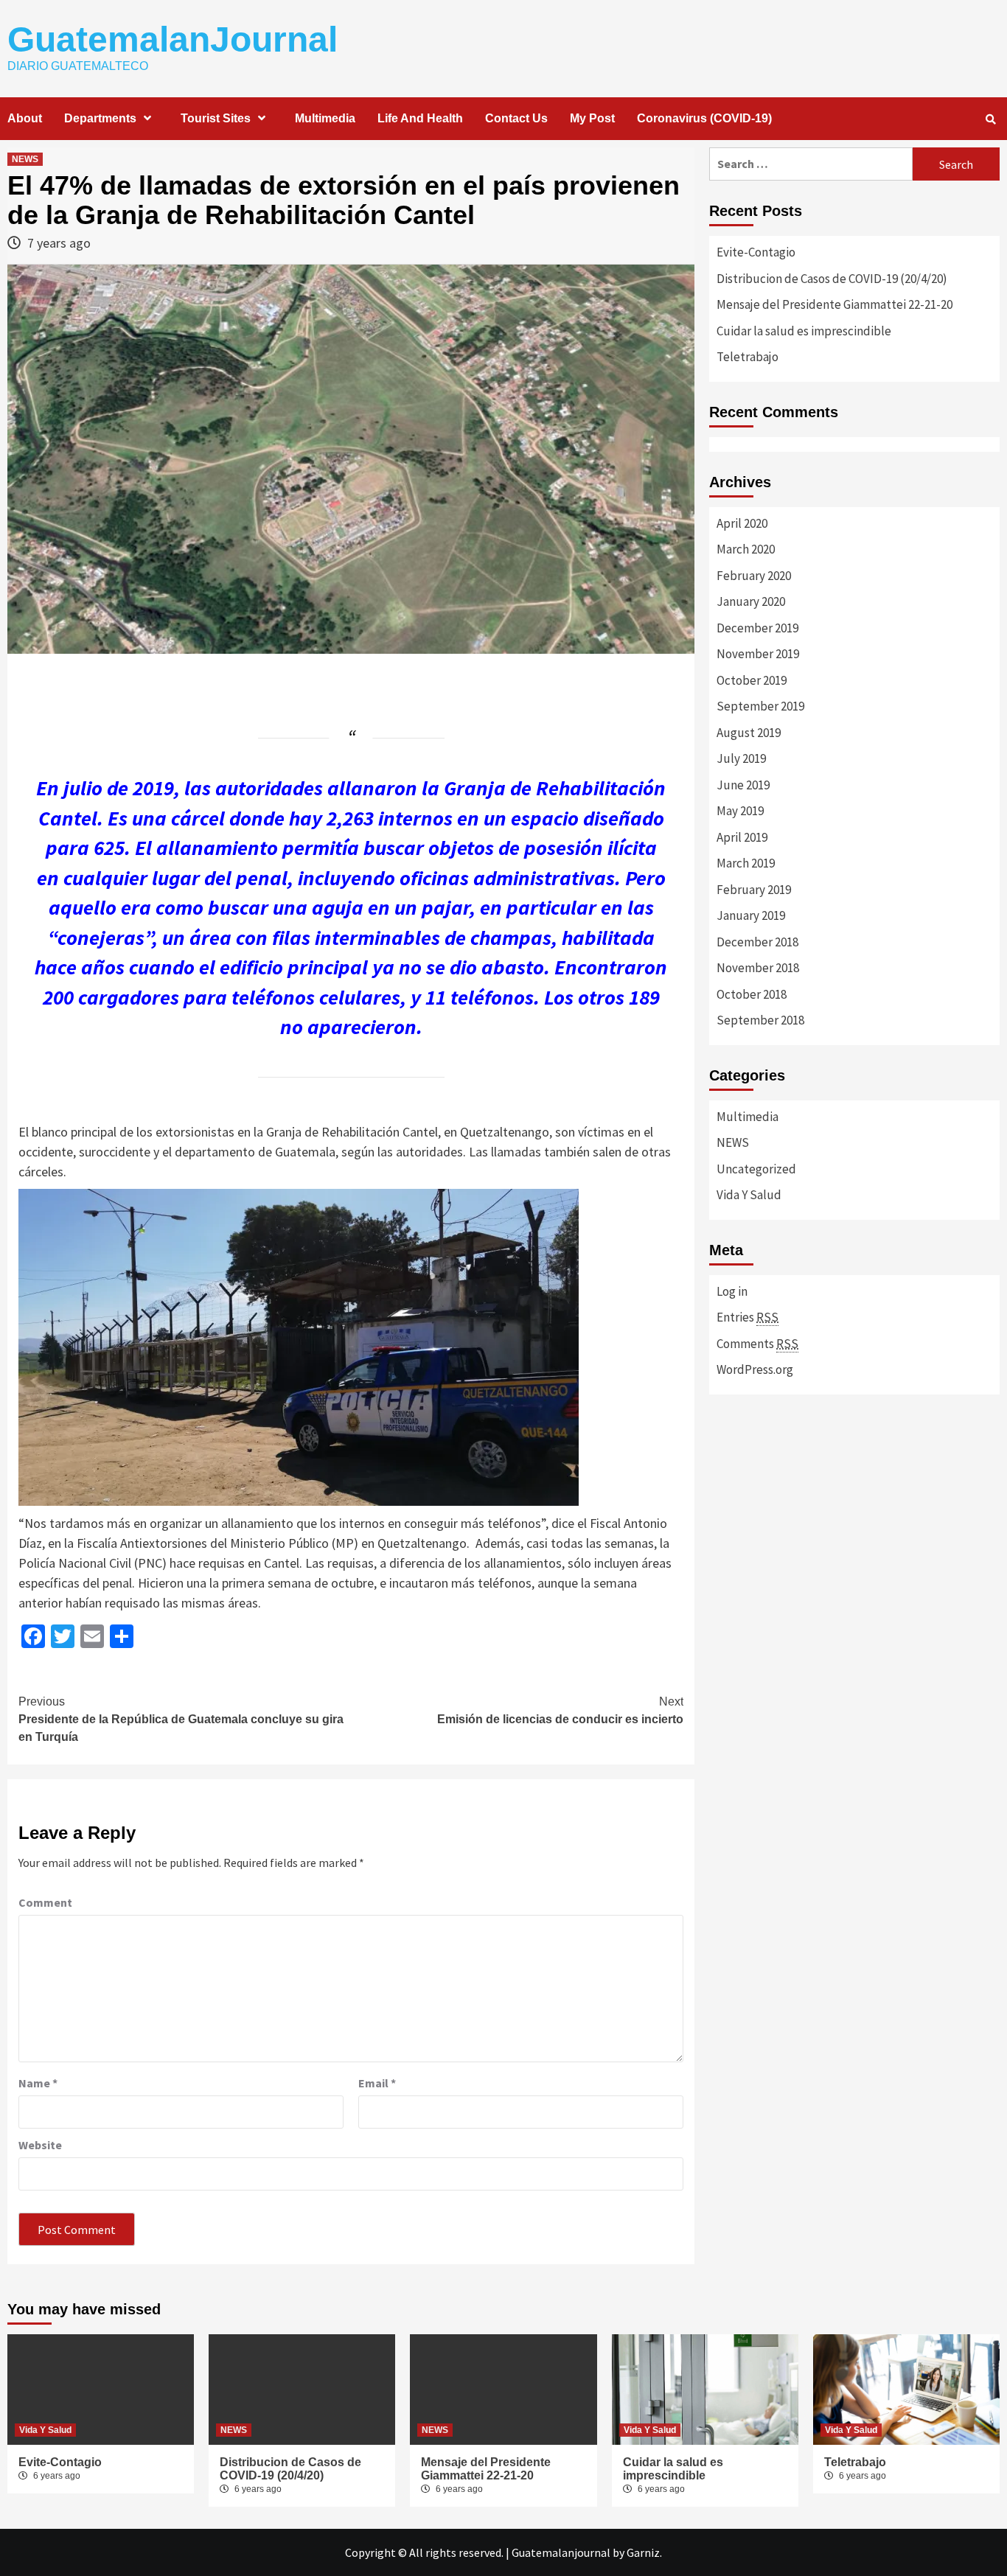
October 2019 (752, 680)
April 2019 (742, 837)
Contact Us (516, 118)
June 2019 (743, 785)
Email (377, 2083)
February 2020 (754, 576)
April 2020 (742, 523)
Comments (757, 1344)
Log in (732, 1291)
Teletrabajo (748, 357)
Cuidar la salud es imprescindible (804, 331)
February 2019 (754, 890)
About (25, 118)
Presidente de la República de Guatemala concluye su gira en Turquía (181, 1719)
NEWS (25, 159)
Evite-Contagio (756, 252)
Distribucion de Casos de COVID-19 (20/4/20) (832, 279)
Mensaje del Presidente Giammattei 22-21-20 (834, 304)
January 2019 (751, 915)
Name (38, 2083)
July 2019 (741, 758)
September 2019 (760, 706)
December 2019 (757, 628)
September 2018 (760, 1020)
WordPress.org (755, 1369)
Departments (100, 118)
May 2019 (740, 811)
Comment (45, 1902)
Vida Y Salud (749, 1195)
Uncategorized (756, 1169)
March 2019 (746, 863)
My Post (592, 118)
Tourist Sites (216, 118)
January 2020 (751, 601)
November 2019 (758, 654)
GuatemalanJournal (173, 39)
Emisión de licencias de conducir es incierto (560, 1710)
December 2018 (757, 942)
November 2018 (758, 968)
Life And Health (420, 118)
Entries (748, 1317)
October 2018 (752, 994)
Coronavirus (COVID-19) (704, 118)
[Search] (990, 119)
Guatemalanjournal (561, 2552)
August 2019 (749, 733)
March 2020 (746, 549)
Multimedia (325, 118)
